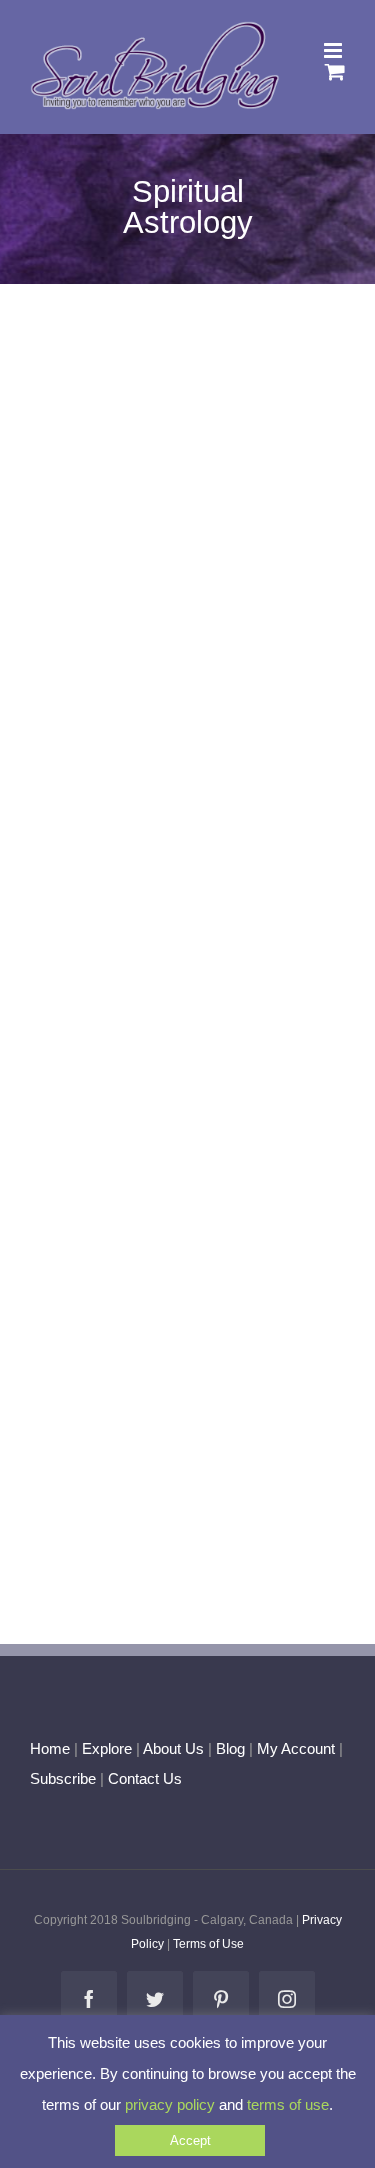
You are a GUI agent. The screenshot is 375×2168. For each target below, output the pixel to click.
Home (50, 1748)
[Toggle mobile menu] (334, 50)
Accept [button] (190, 2140)
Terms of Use (208, 1944)
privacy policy (170, 2104)
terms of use (288, 2104)
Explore (107, 1748)
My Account (296, 1748)
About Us (173, 1748)
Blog (230, 1748)
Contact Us (143, 1778)
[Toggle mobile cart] (335, 71)
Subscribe (63, 1778)
